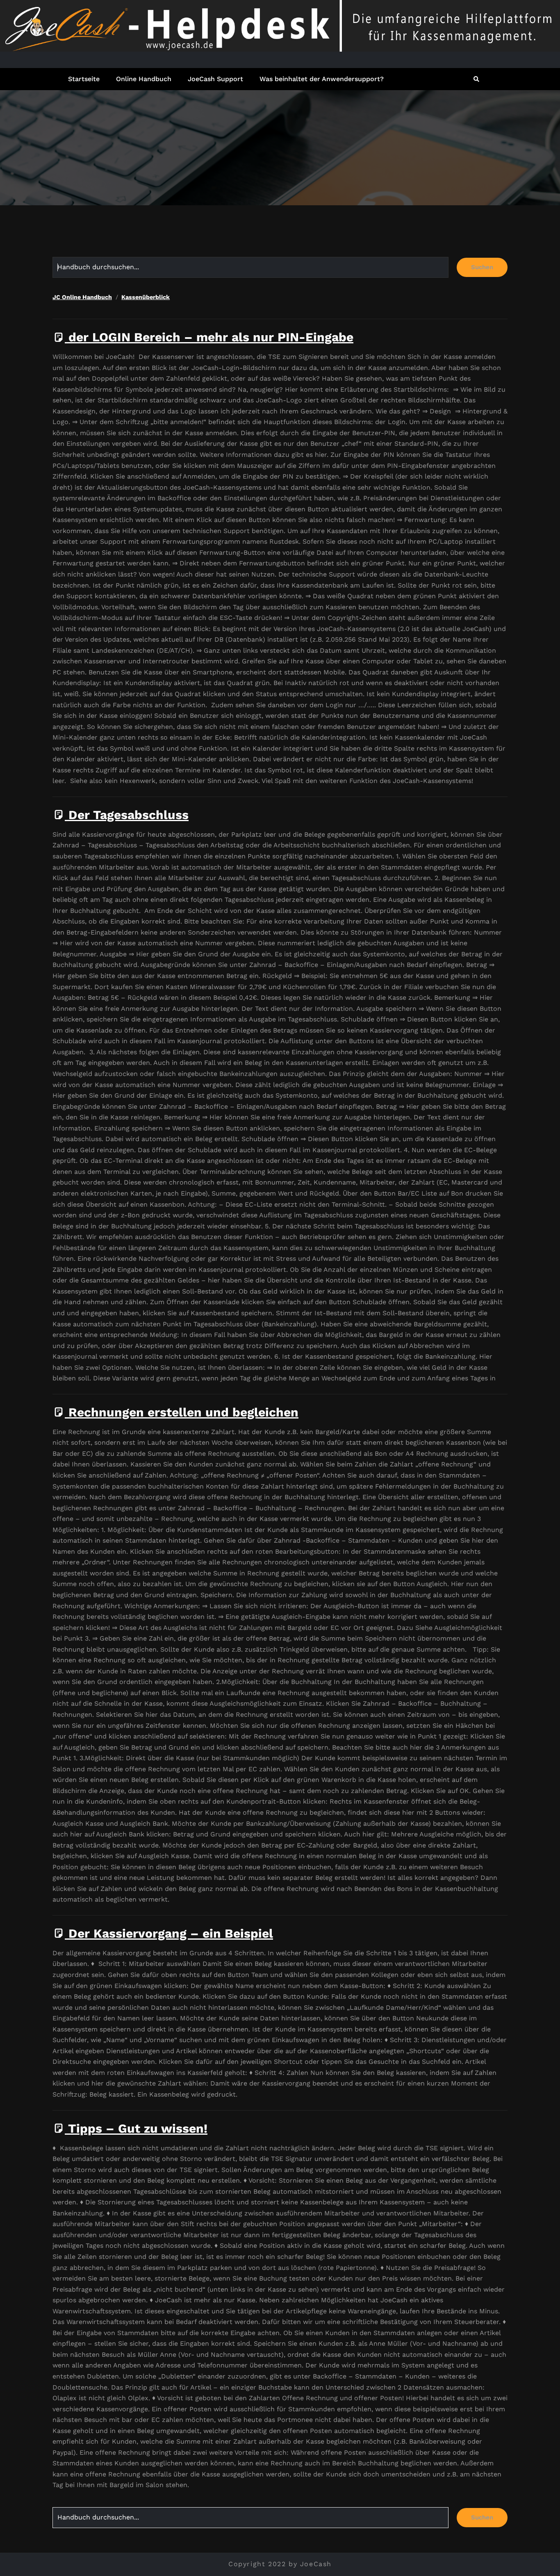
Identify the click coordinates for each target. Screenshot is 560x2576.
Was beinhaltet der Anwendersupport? (322, 79)
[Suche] (477, 79)
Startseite (84, 79)
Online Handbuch (144, 79)
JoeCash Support (215, 79)
